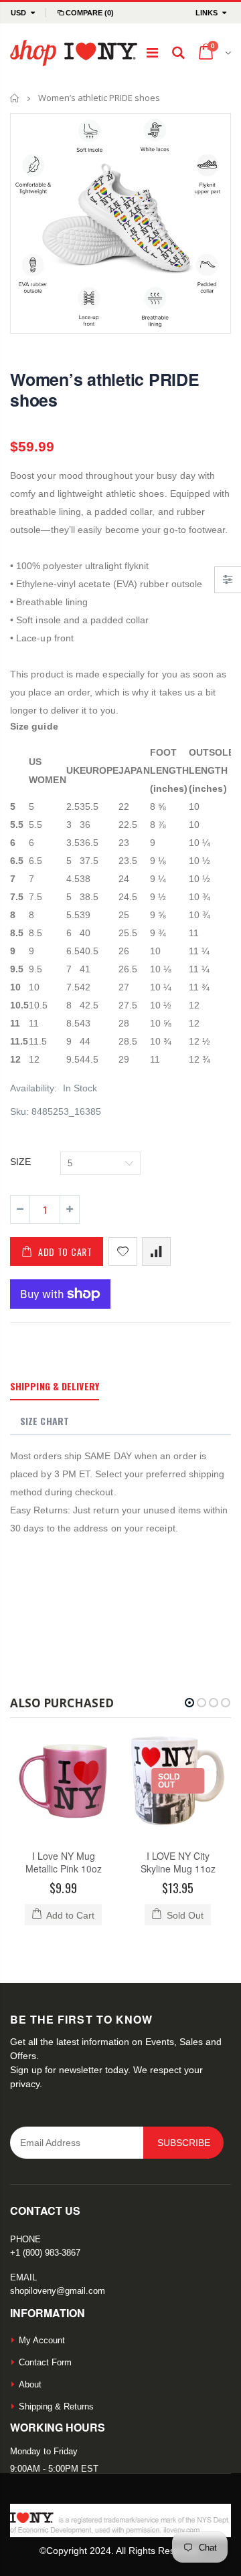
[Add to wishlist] (123, 1252)
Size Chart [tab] (45, 1421)
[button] (189, 1703)
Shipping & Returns (56, 2406)
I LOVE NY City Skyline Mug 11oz (178, 1862)
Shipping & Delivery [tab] (55, 1386)
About (30, 2384)
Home (15, 98)
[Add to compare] (156, 1252)
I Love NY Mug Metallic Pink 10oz (64, 1862)
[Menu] (152, 53)
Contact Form (45, 2362)
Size (20, 1162)
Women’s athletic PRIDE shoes (105, 390)
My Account (42, 2340)
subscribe (184, 2143)
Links (207, 13)
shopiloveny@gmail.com (58, 2291)
